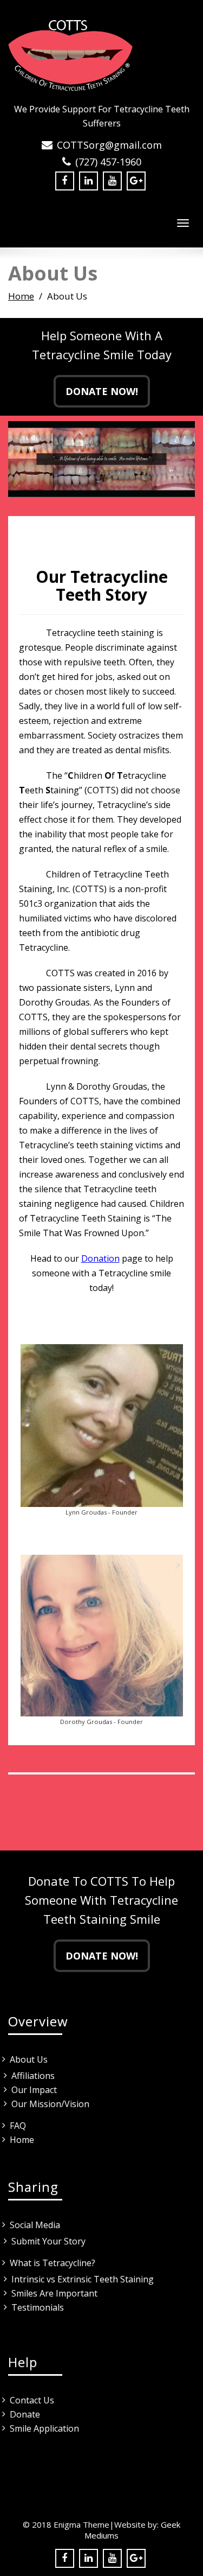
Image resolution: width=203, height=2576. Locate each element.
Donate (25, 2414)
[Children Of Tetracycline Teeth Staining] (101, 54)
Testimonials (38, 2307)
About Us (29, 2059)
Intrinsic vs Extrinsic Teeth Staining (83, 2279)
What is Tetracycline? (53, 2263)
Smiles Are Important (54, 2293)
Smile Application (44, 2428)
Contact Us (32, 2400)
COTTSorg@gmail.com (109, 145)
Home (21, 296)
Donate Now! (102, 391)
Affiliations (33, 2076)
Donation (100, 1258)
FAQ (18, 2126)
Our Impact (34, 2090)
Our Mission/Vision (50, 2104)
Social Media (35, 2225)
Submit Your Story (48, 2241)
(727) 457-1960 (108, 162)
